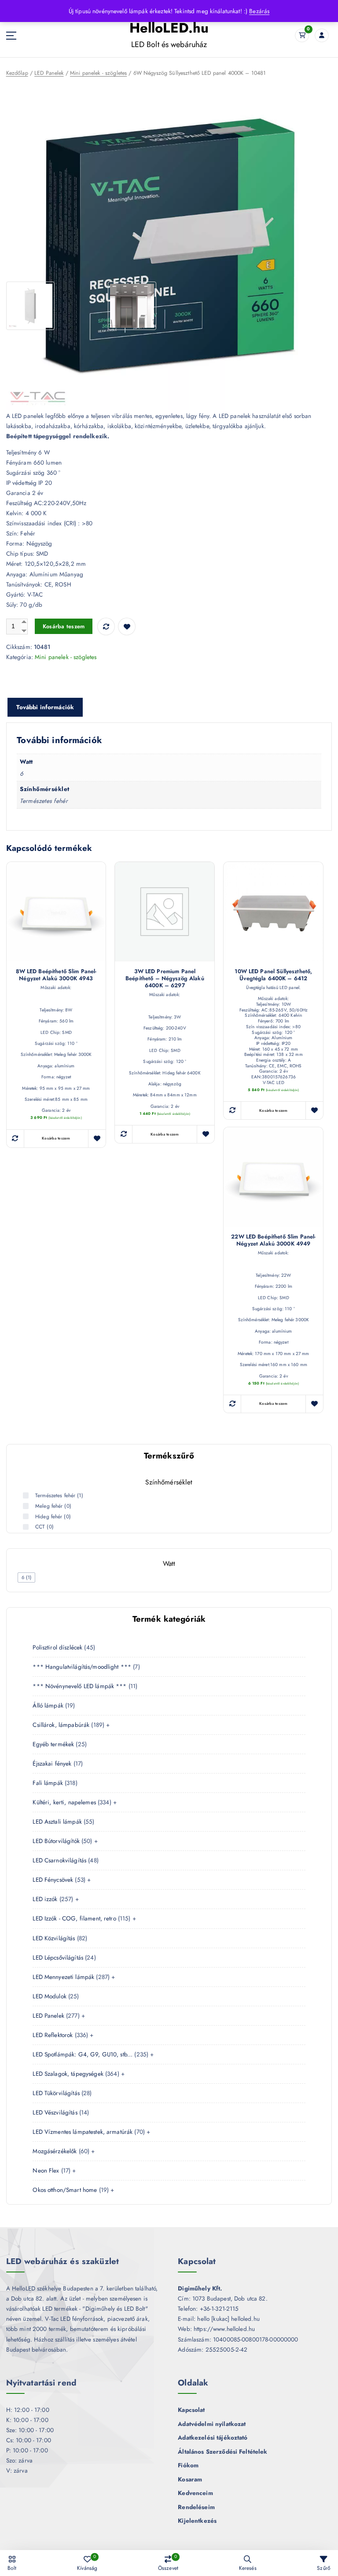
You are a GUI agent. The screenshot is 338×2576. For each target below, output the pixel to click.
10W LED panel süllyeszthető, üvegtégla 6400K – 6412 (273, 975)
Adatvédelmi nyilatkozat (212, 2424)
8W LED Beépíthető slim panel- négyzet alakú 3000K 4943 (56, 975)
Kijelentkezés (197, 2521)
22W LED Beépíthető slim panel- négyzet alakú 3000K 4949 (273, 1240)
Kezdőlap (17, 73)
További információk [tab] (45, 707)
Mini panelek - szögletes (98, 73)
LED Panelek (49, 73)
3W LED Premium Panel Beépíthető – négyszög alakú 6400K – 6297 (165, 978)
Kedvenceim (195, 2493)
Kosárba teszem (64, 626)
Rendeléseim (196, 2507)
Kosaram (190, 2479)
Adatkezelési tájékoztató (213, 2437)
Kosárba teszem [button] (56, 1138)
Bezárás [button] (259, 11)
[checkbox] (26, 1577)
